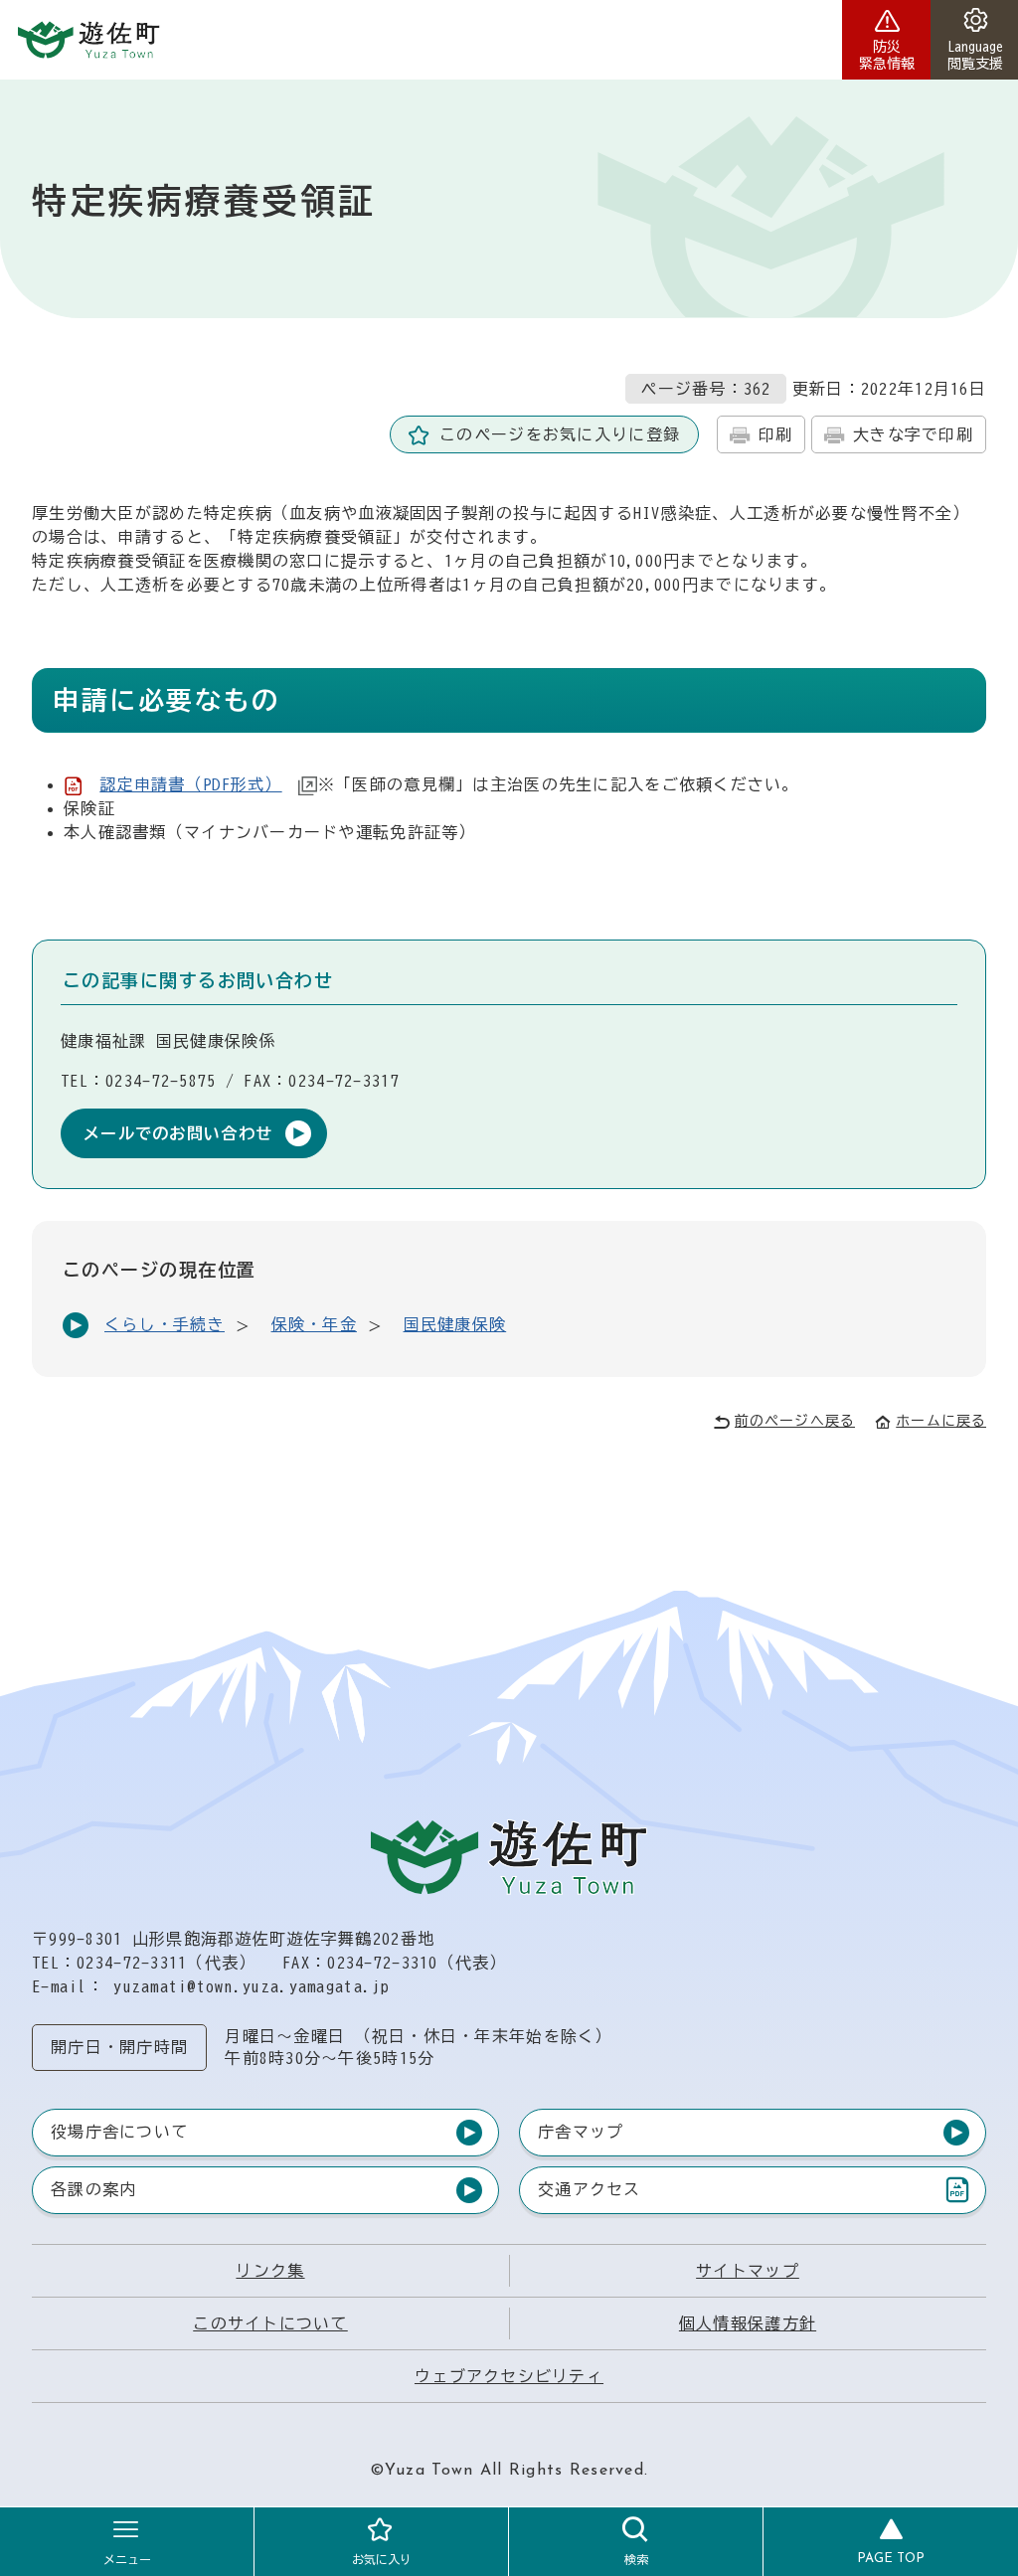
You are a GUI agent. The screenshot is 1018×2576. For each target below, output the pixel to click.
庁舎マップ (581, 2132)
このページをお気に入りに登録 (560, 434)
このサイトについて (270, 2323)
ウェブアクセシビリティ (509, 2376)
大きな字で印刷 (913, 434)
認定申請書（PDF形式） (190, 784)
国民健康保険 (455, 1324)
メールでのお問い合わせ (178, 1133)
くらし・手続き (165, 1324)
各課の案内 (93, 2189)
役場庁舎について (119, 2132)
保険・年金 (314, 1324)
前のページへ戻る (795, 1421)
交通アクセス (589, 2194)
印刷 (776, 434)
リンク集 (270, 2271)
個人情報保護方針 (748, 2323)
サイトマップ (748, 2271)
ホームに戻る (941, 1421)
